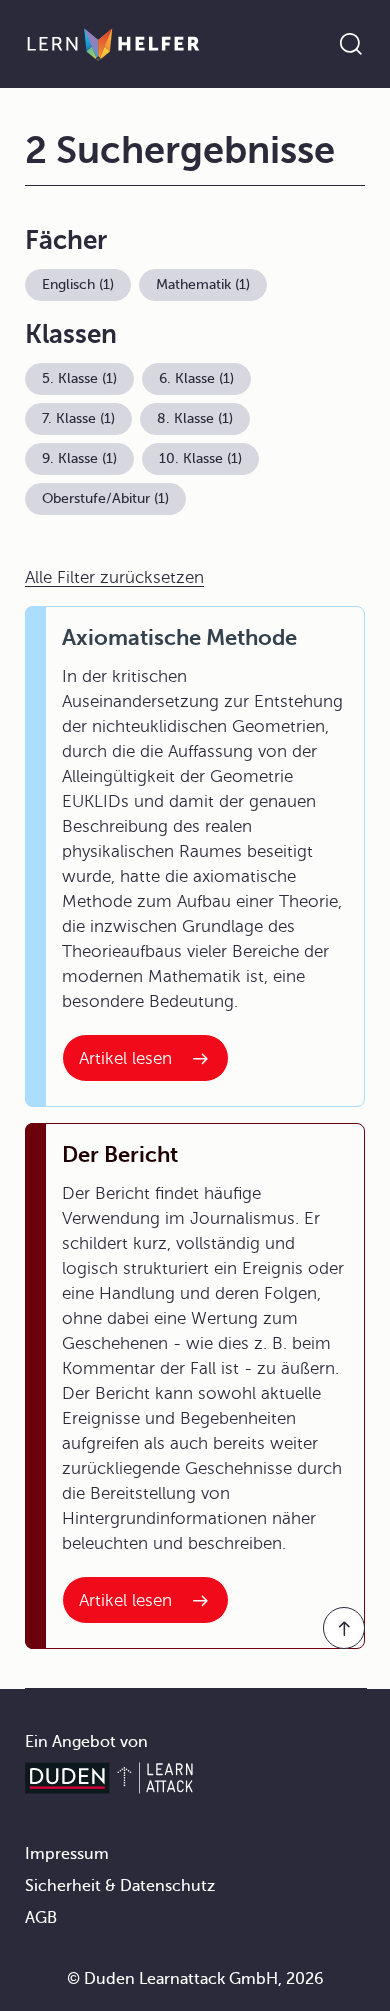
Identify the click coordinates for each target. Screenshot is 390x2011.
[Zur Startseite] (113, 44)
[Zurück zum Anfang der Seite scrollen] (344, 1628)
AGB (41, 1918)
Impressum (67, 1854)
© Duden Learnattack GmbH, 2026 (195, 1979)
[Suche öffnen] (351, 44)
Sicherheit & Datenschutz (120, 1886)
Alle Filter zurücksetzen (114, 577)
